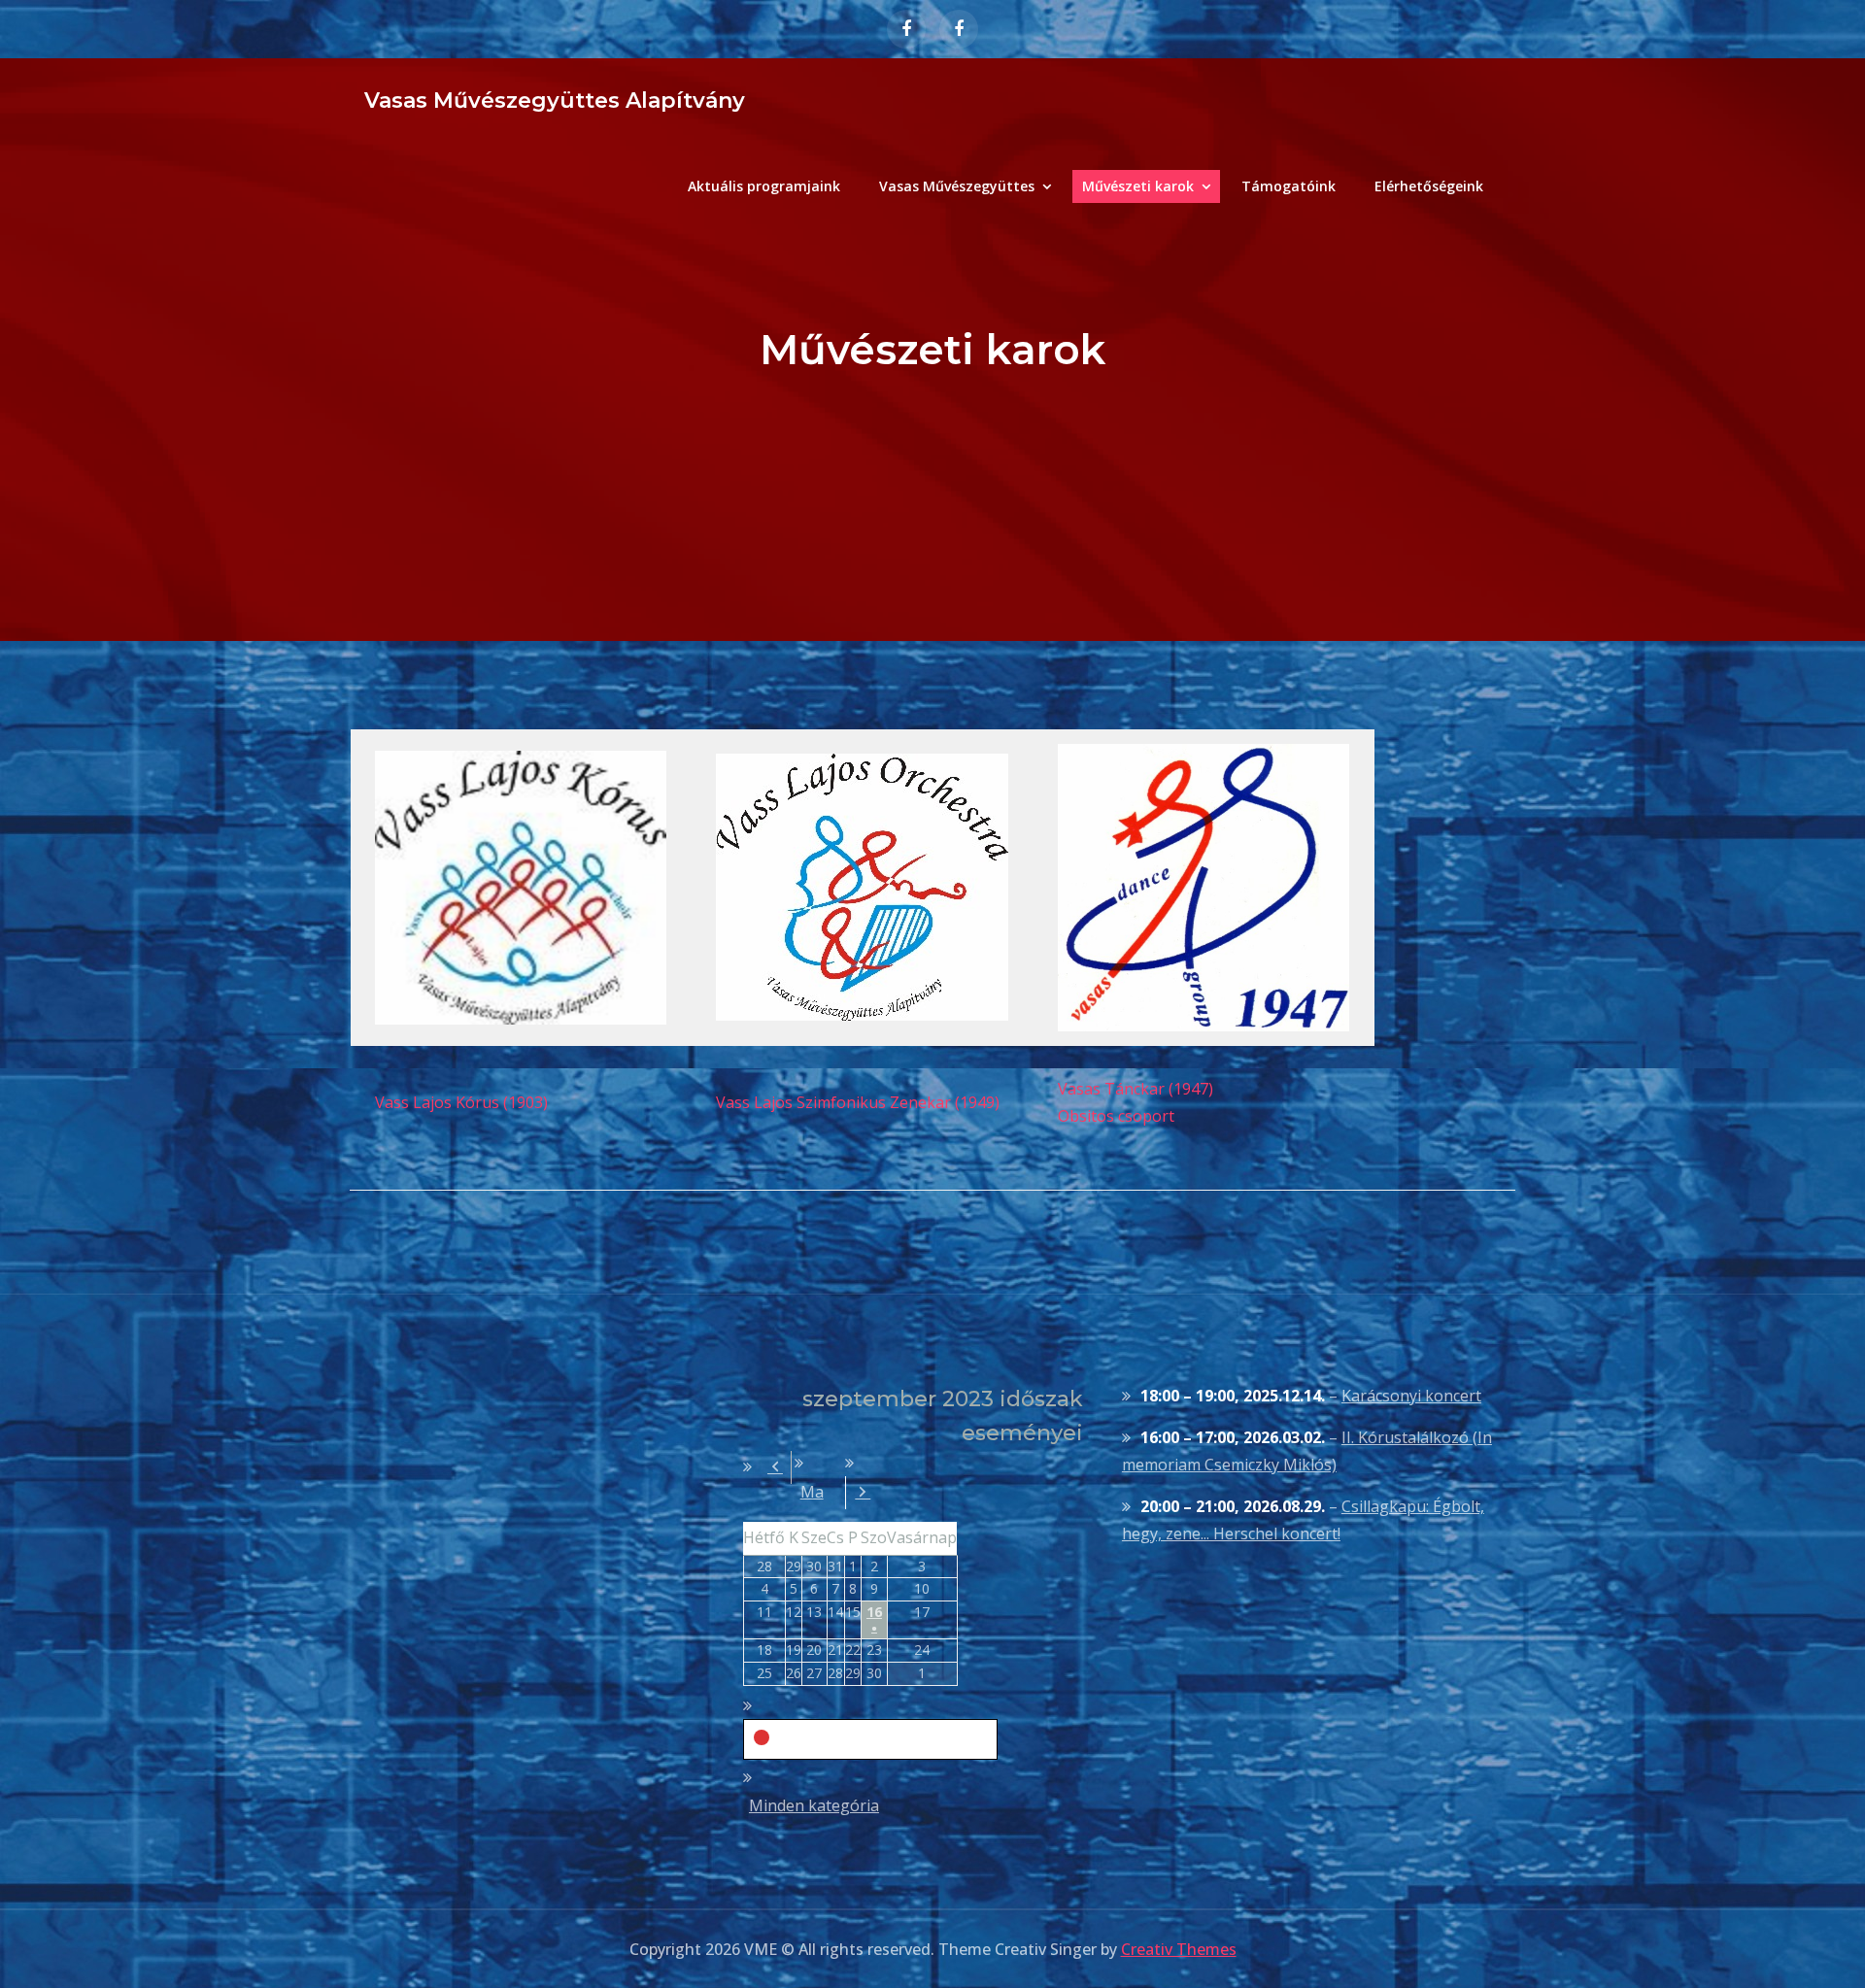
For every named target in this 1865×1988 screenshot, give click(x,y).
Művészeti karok (1138, 186)
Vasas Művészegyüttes (957, 186)
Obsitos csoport (1116, 1116)
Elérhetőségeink (1429, 186)
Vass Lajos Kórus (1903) (461, 1102)
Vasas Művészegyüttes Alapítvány (555, 101)
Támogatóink (1289, 186)
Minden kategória (814, 1805)
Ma (812, 1492)
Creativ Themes (1179, 1949)
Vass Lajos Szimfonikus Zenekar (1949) (858, 1102)
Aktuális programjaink (764, 186)
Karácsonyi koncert (1411, 1396)
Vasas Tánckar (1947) (1136, 1089)
